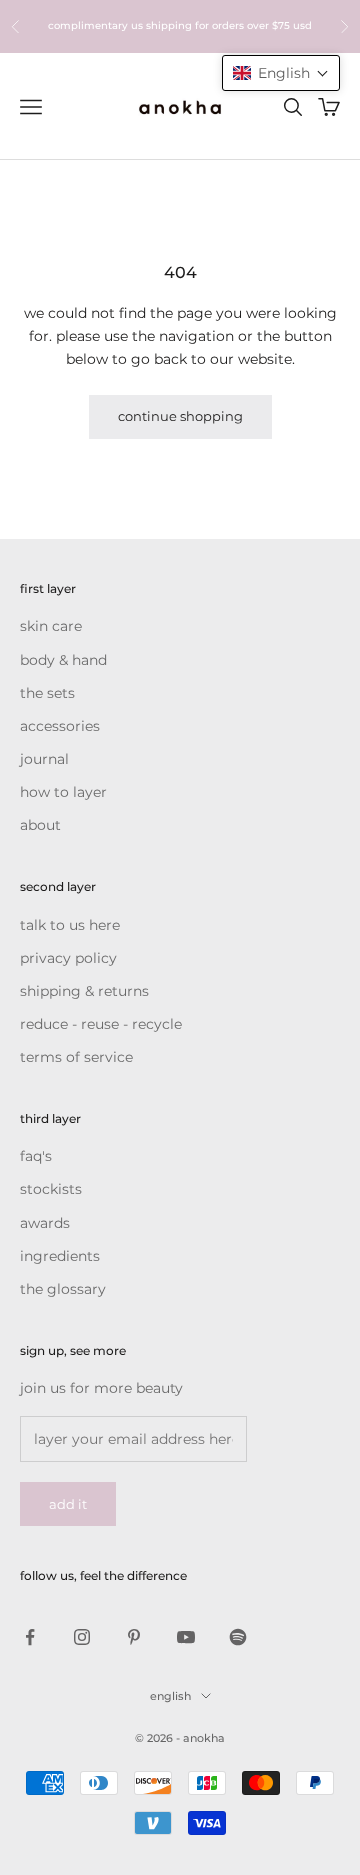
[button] (281, 73)
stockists (51, 1189)
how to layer (63, 792)
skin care (51, 626)
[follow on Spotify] (238, 1637)
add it (68, 1504)
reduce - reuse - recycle (101, 1024)
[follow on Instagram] (82, 1637)
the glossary (63, 1289)
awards (45, 1223)
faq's (36, 1156)
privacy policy (68, 958)
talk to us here (70, 925)
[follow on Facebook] (30, 1637)
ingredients (60, 1256)
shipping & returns (84, 991)
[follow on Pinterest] (134, 1637)
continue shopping (180, 416)
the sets (47, 693)
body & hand (63, 660)
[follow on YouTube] (186, 1637)
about (40, 825)
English (170, 1696)
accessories (60, 726)
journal (44, 759)
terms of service (76, 1057)
